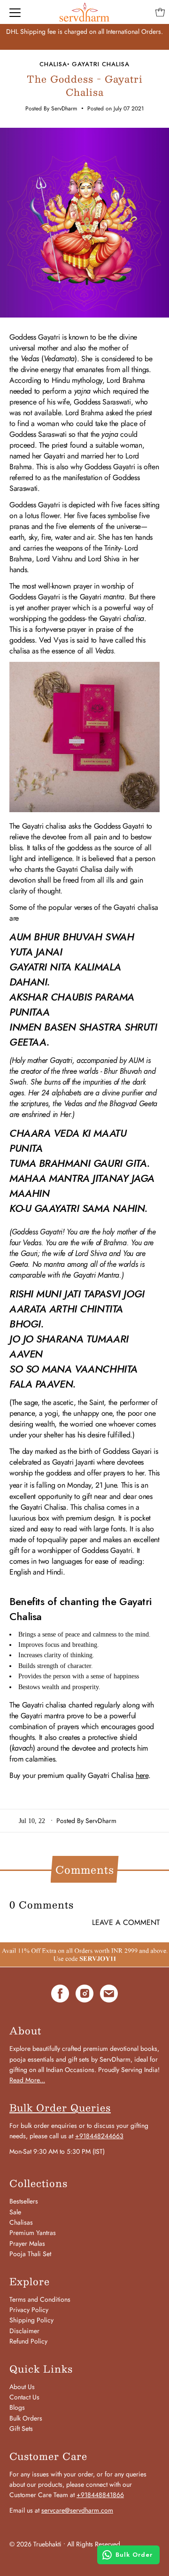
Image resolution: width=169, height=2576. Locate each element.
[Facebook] (60, 1995)
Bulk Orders (26, 2418)
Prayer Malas (27, 2243)
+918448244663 (99, 2136)
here (142, 1775)
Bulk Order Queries (60, 2108)
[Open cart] (160, 12)
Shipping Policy (31, 2320)
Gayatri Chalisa (101, 64)
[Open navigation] (15, 12)
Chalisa (53, 64)
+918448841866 (100, 2495)
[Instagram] (84, 1995)
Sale (15, 2212)
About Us (22, 2387)
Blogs (17, 2407)
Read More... (27, 2080)
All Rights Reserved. (95, 2544)
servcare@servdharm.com (77, 2510)
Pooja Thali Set (30, 2254)
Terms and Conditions (40, 2299)
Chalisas (21, 2222)
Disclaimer (24, 2331)
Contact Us (24, 2397)
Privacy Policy (29, 2310)
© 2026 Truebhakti (35, 2544)
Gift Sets (21, 2429)
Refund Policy (28, 2341)
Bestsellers (24, 2201)
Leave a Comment (126, 1923)
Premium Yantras (33, 2233)
